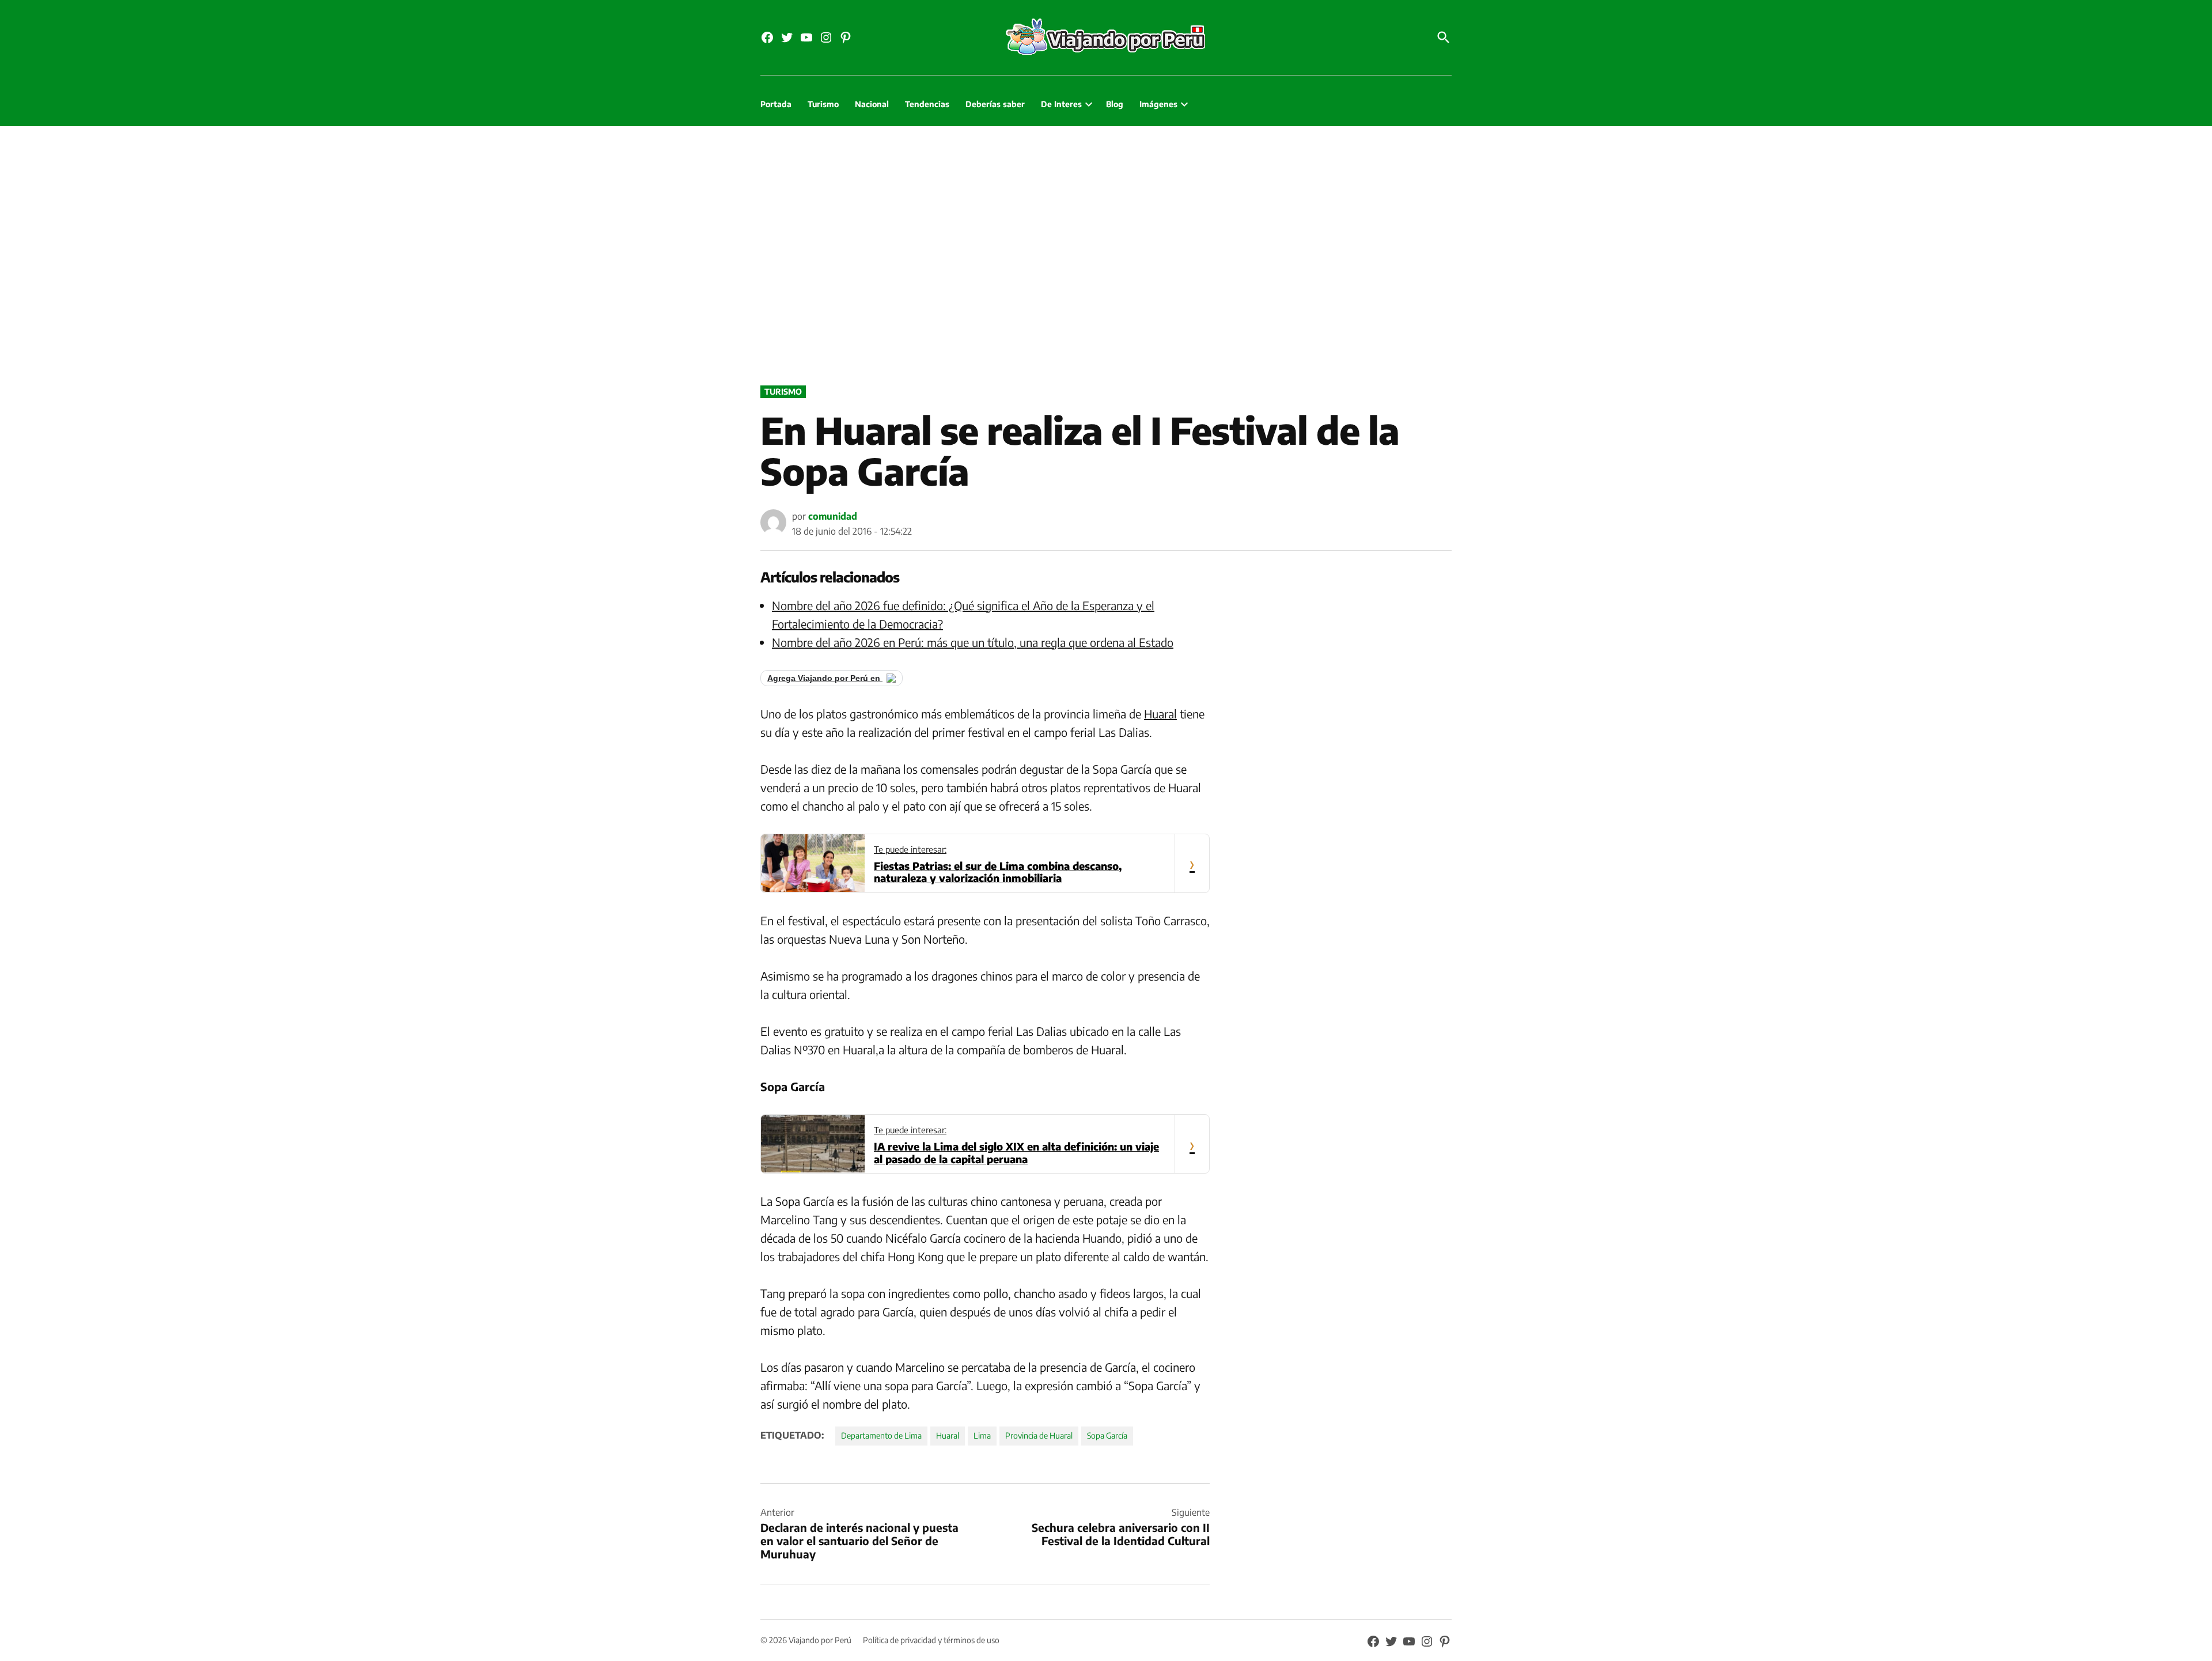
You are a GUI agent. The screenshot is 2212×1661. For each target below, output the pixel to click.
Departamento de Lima (881, 1435)
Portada (776, 104)
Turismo (823, 104)
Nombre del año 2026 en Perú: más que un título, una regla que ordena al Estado (973, 642)
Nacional (872, 104)
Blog (1115, 104)
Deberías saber (995, 104)
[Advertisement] (1106, 253)
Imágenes (1158, 104)
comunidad (833, 516)
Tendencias (927, 104)
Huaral (1160, 714)
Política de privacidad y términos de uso (931, 1640)
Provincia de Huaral (1039, 1435)
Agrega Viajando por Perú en (825, 678)
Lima (982, 1435)
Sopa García (1107, 1435)
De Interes (1061, 104)
